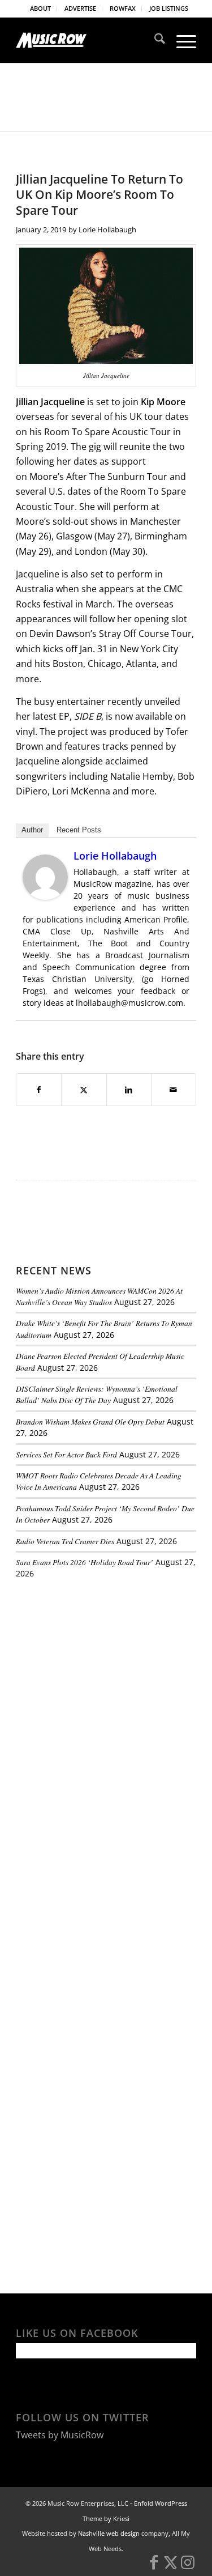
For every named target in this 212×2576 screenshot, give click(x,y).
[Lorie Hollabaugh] (45, 896)
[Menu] (181, 40)
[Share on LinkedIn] (129, 1090)
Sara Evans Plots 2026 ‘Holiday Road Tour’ (85, 1562)
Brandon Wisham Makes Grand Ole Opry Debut (90, 1421)
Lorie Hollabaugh (107, 229)
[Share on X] (84, 1090)
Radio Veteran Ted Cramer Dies (65, 1541)
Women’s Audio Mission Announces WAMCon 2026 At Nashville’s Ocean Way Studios (99, 1296)
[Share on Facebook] (39, 1090)
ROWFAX (123, 8)
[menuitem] (41, 8)
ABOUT (40, 8)
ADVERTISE (80, 8)
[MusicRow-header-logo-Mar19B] (88, 40)
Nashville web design (109, 2533)
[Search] (154, 40)
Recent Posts (79, 830)
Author (32, 830)
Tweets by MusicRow (60, 2435)
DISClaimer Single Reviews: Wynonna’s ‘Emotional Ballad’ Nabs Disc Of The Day (97, 1394)
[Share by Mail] (174, 1090)
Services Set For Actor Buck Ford (66, 1454)
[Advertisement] (101, 1666)
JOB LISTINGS (169, 8)
